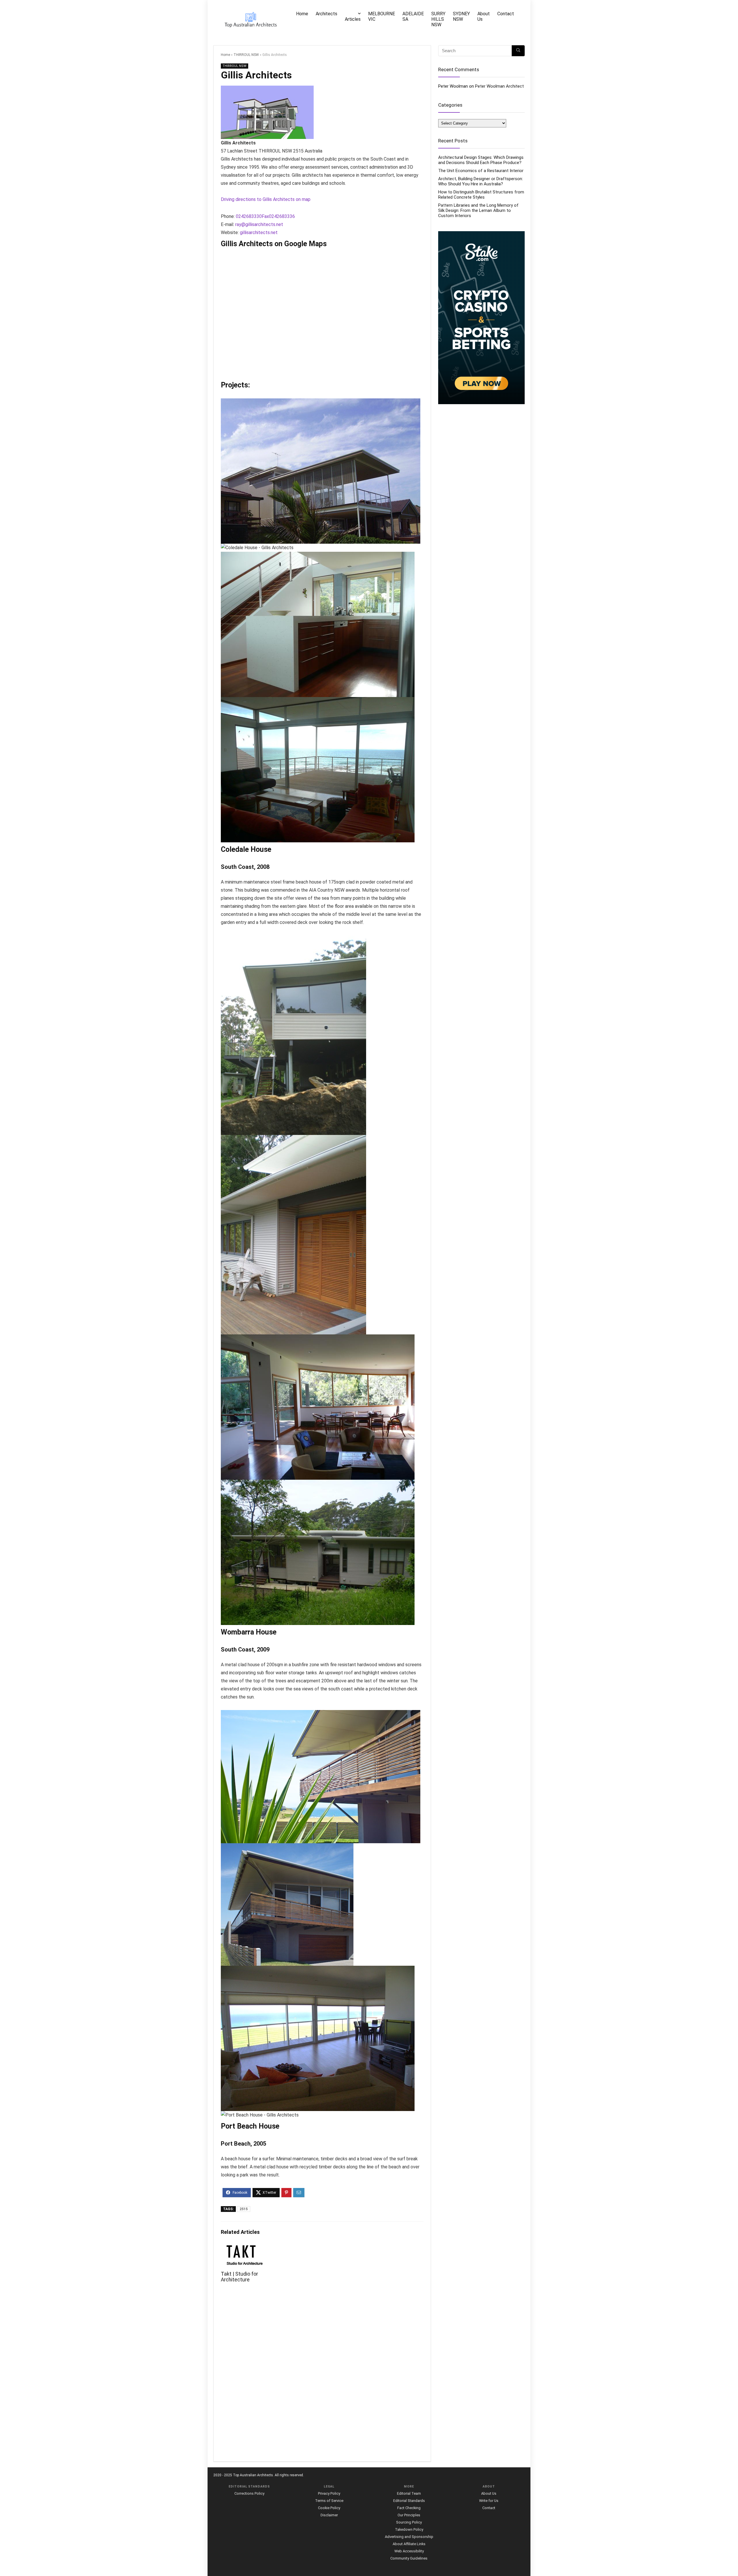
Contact (506, 14)
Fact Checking (409, 2508)
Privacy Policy (329, 2493)
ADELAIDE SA (413, 16)
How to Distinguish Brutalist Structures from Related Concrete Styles (481, 195)
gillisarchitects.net (259, 232)
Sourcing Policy (409, 2522)
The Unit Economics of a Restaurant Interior (481, 171)
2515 (244, 2209)
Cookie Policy (329, 2508)
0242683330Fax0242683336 (265, 216)
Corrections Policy (249, 2493)
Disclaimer (329, 2515)
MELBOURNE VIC (382, 16)
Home (302, 14)
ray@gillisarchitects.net (259, 224)
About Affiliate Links (409, 2544)
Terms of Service (329, 2501)
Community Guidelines (409, 2558)
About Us (484, 16)
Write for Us (489, 2501)
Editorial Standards (409, 2501)
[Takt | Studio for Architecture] (245, 2249)
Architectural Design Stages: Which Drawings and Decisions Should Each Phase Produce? (481, 160)
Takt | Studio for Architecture (239, 2277)
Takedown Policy (409, 2529)
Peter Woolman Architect (499, 86)
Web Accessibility (409, 2551)
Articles (353, 19)
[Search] (518, 51)
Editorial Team (409, 2493)
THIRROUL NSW (246, 55)
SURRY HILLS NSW (438, 19)
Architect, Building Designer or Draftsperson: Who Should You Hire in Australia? (481, 181)
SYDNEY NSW (461, 16)
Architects (326, 14)
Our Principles (409, 2515)
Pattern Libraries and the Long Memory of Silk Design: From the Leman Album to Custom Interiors (478, 210)
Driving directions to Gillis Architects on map (266, 199)
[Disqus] (322, 2376)
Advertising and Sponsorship (409, 2537)
